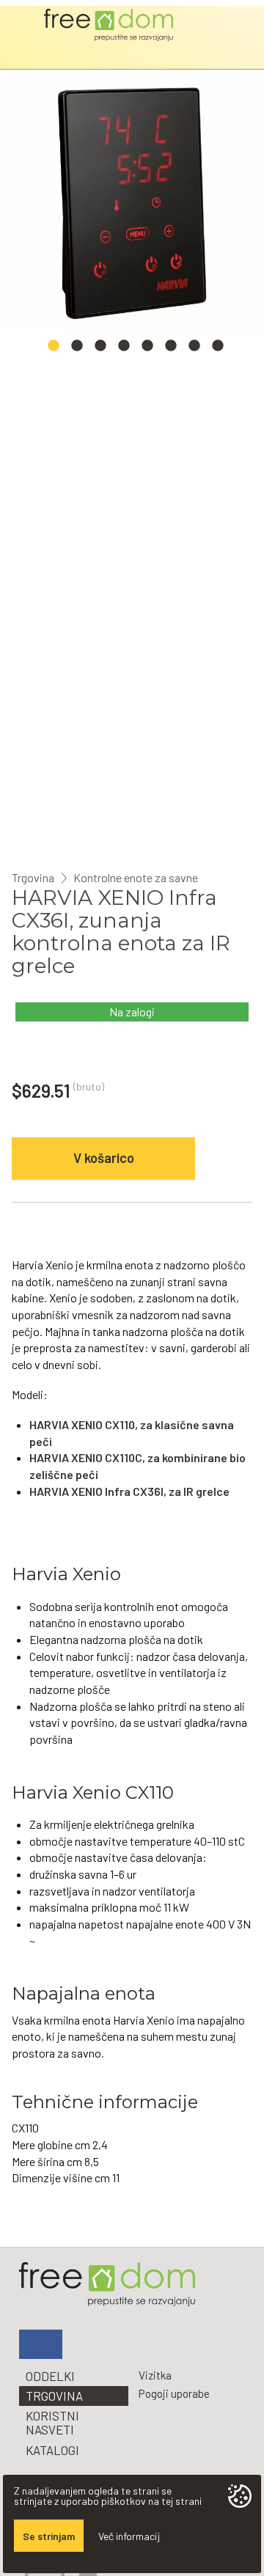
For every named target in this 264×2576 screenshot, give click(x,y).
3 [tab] (100, 350)
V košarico (104, 1158)
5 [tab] (147, 350)
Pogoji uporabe (174, 2393)
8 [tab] (218, 350)
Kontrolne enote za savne (136, 878)
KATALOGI (52, 2450)
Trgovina (33, 878)
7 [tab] (194, 350)
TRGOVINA (54, 2396)
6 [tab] (171, 350)
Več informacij (129, 2536)
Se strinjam (49, 2536)
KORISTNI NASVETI (52, 2422)
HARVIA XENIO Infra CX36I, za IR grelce (129, 1491)
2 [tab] (77, 350)
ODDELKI (50, 2376)
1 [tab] (54, 350)
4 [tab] (124, 350)
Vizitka (155, 2375)
